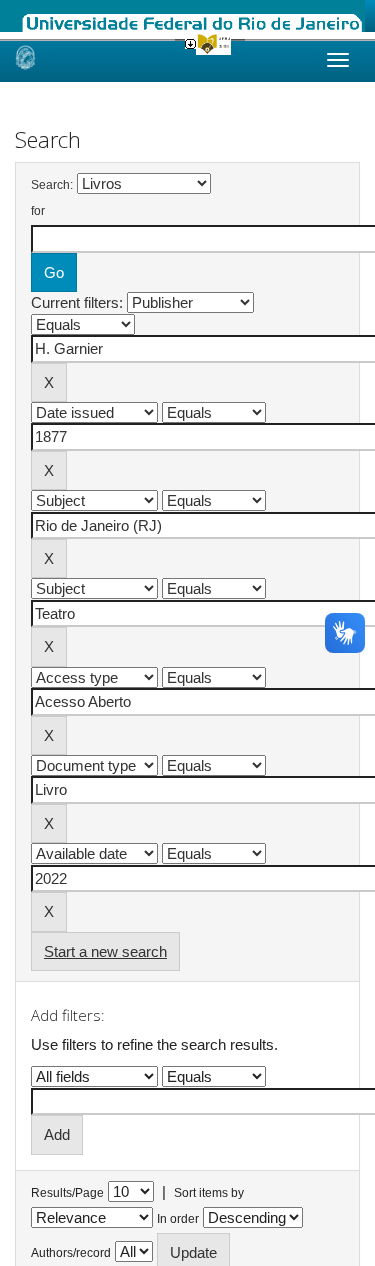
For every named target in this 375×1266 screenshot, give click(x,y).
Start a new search (105, 951)
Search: (52, 185)
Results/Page (67, 1193)
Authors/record (71, 1253)
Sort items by (209, 1193)
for (38, 211)
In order (178, 1219)
